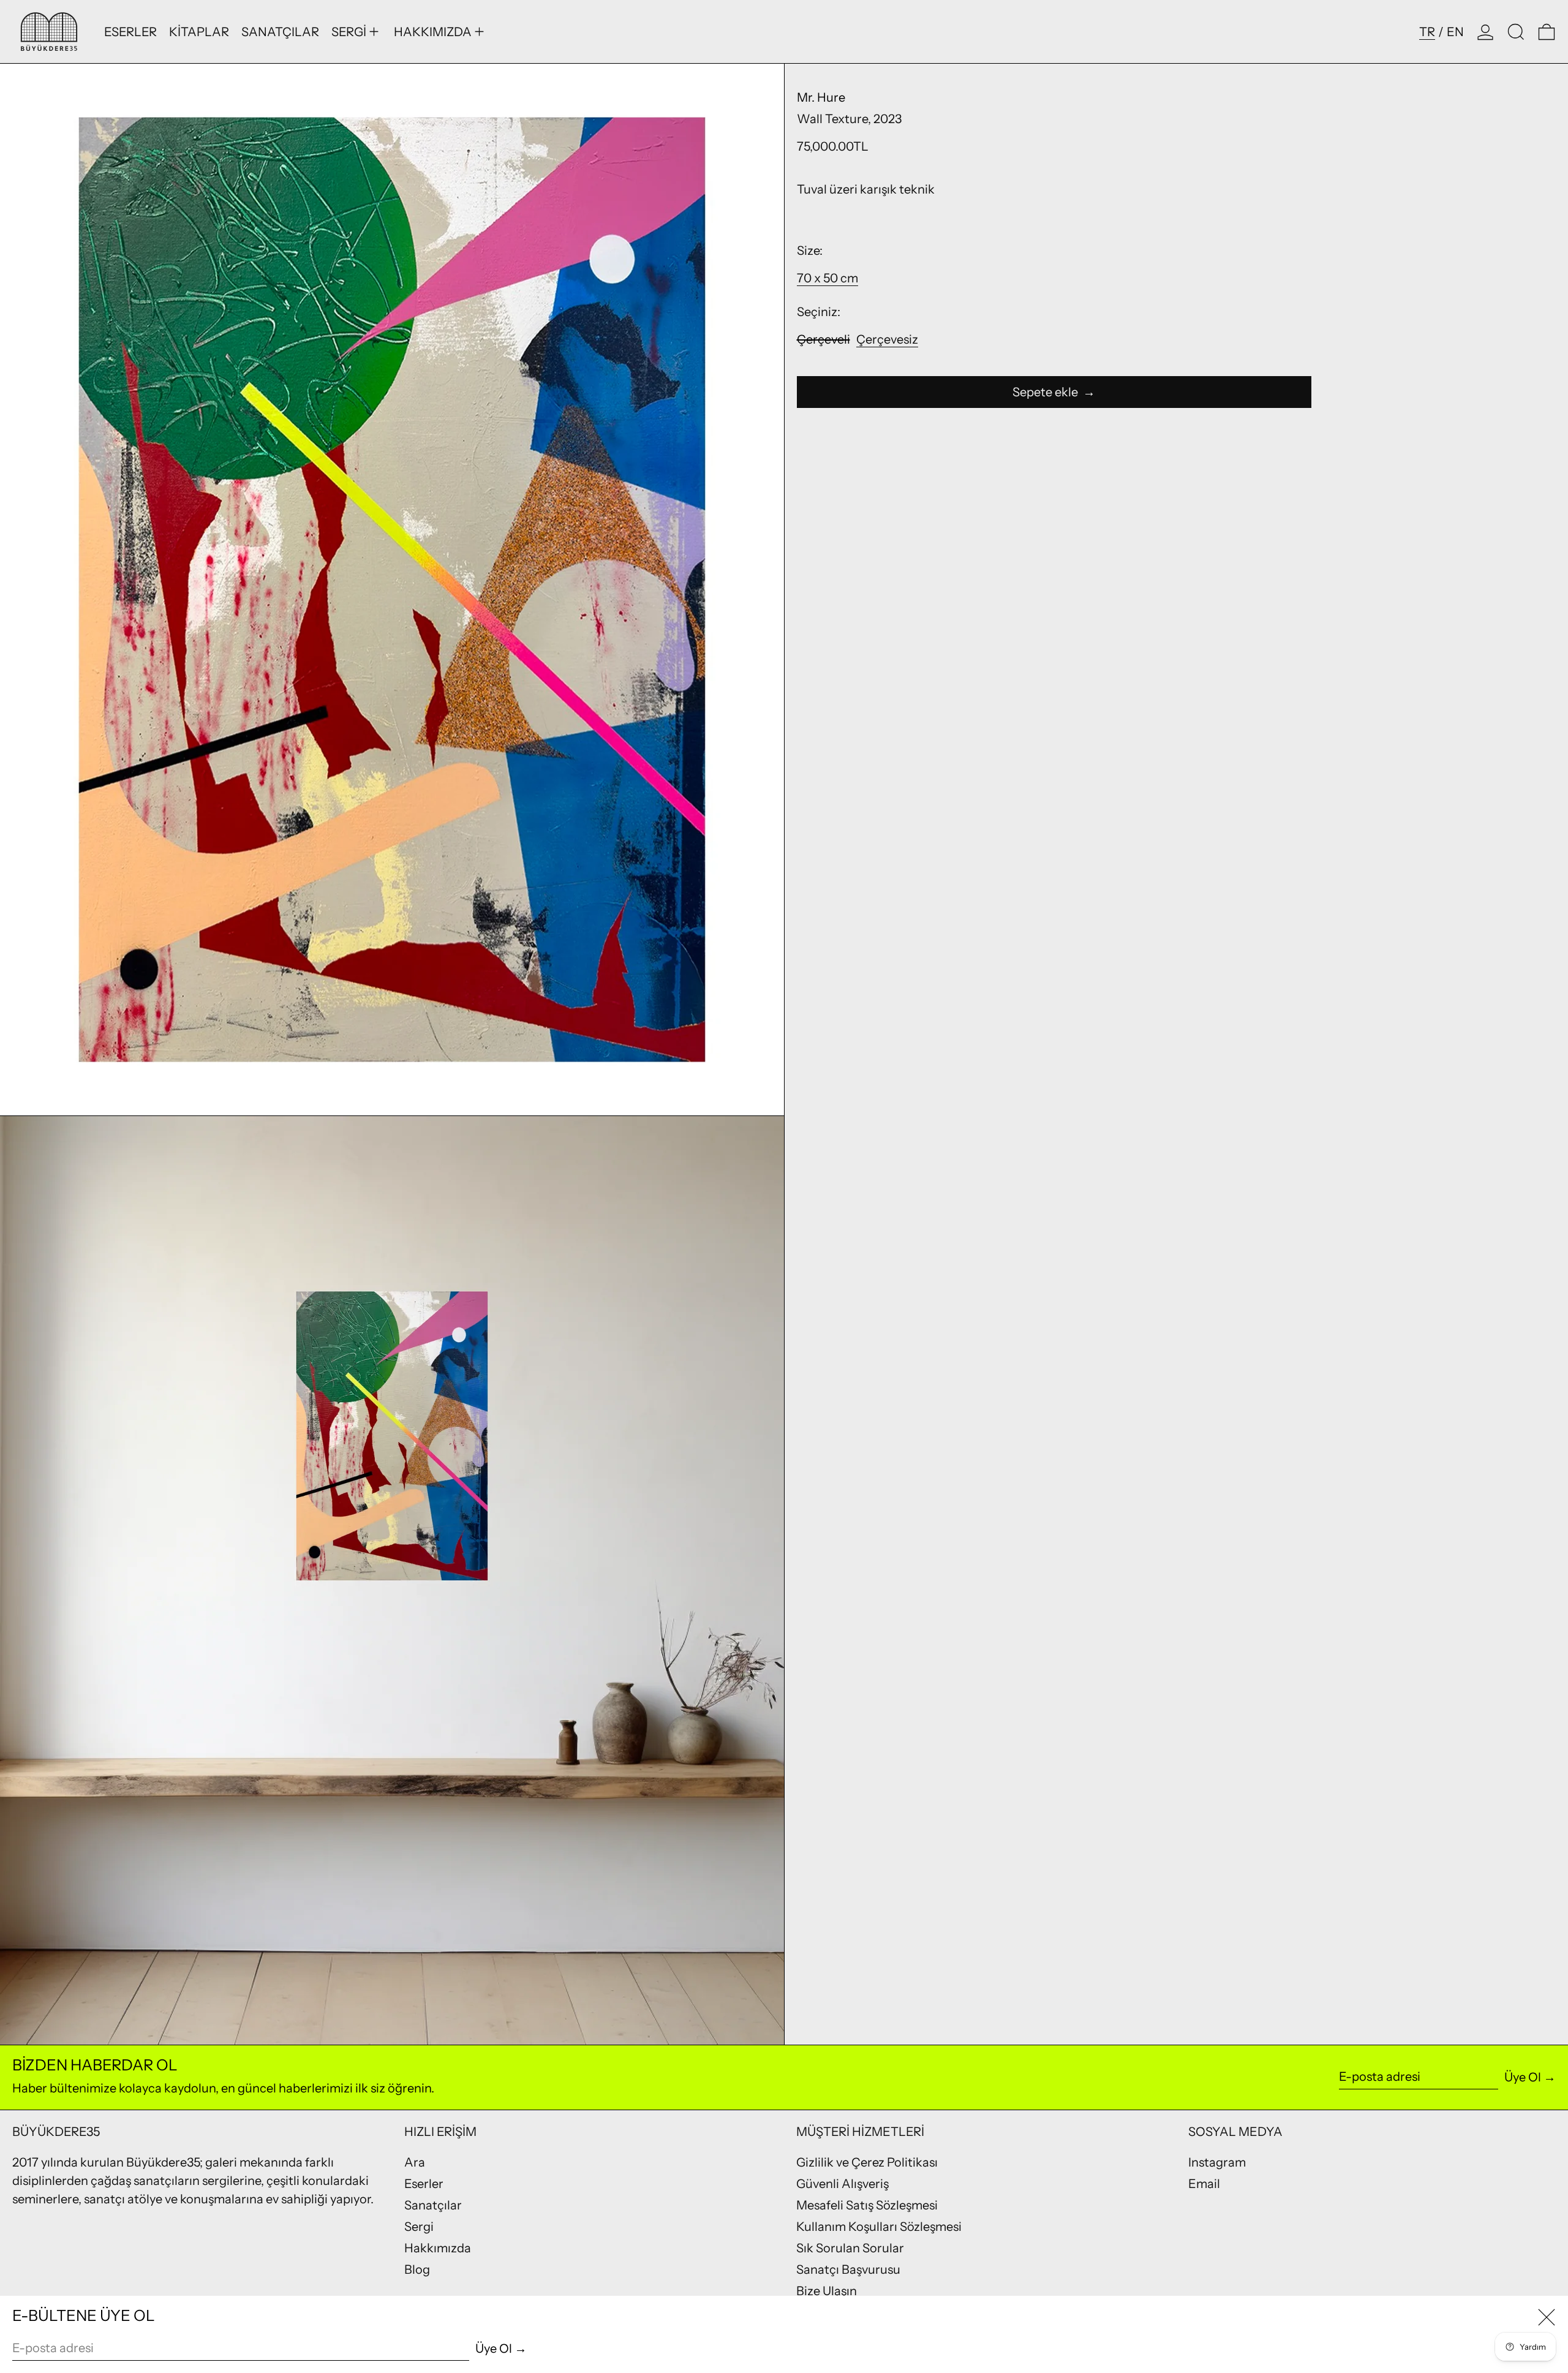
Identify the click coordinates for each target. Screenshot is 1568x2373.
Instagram (1217, 2162)
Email (1204, 2184)
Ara (415, 2162)
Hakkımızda (438, 2248)
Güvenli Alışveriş (842, 2184)
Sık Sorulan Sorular (850, 2248)
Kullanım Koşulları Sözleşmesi (879, 2227)
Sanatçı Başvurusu (848, 2269)
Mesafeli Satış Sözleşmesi (867, 2205)
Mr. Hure (821, 97)
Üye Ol (1523, 2077)
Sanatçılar (433, 2205)
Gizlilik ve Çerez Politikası (867, 2162)
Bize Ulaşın (827, 2291)
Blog (417, 2269)
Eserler (424, 2184)
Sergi (419, 2227)
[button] (1516, 32)
